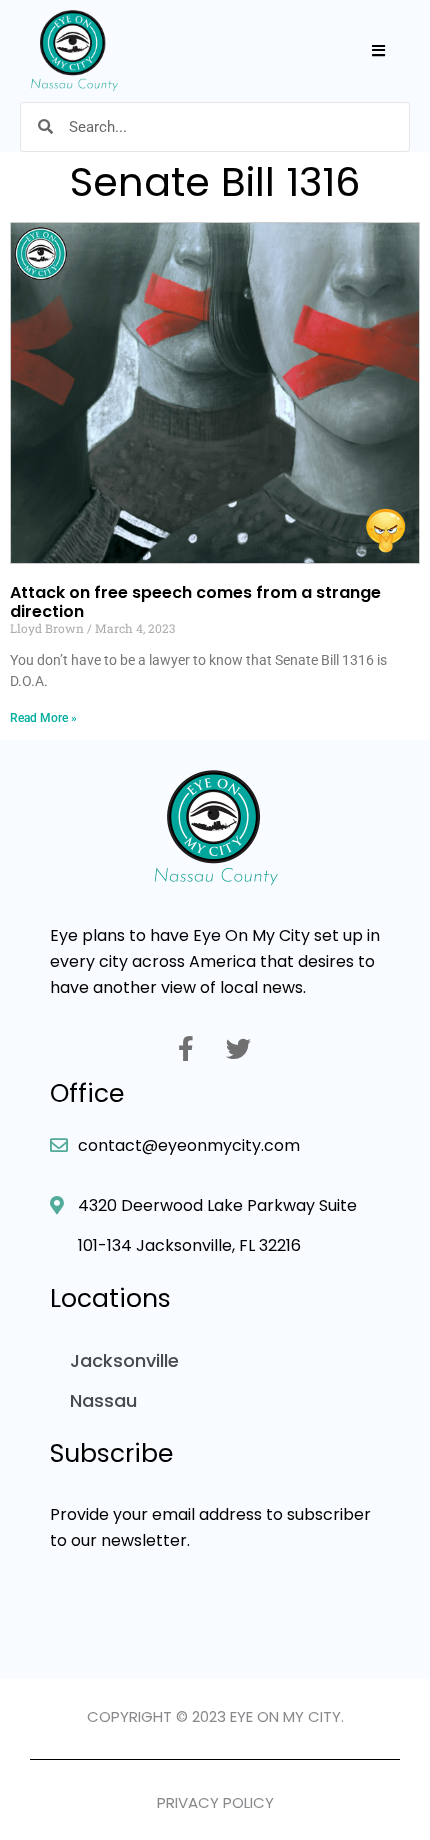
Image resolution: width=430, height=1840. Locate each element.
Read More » (43, 718)
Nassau (103, 1400)
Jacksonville (124, 1360)
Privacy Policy (215, 1802)
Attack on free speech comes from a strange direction (195, 601)
